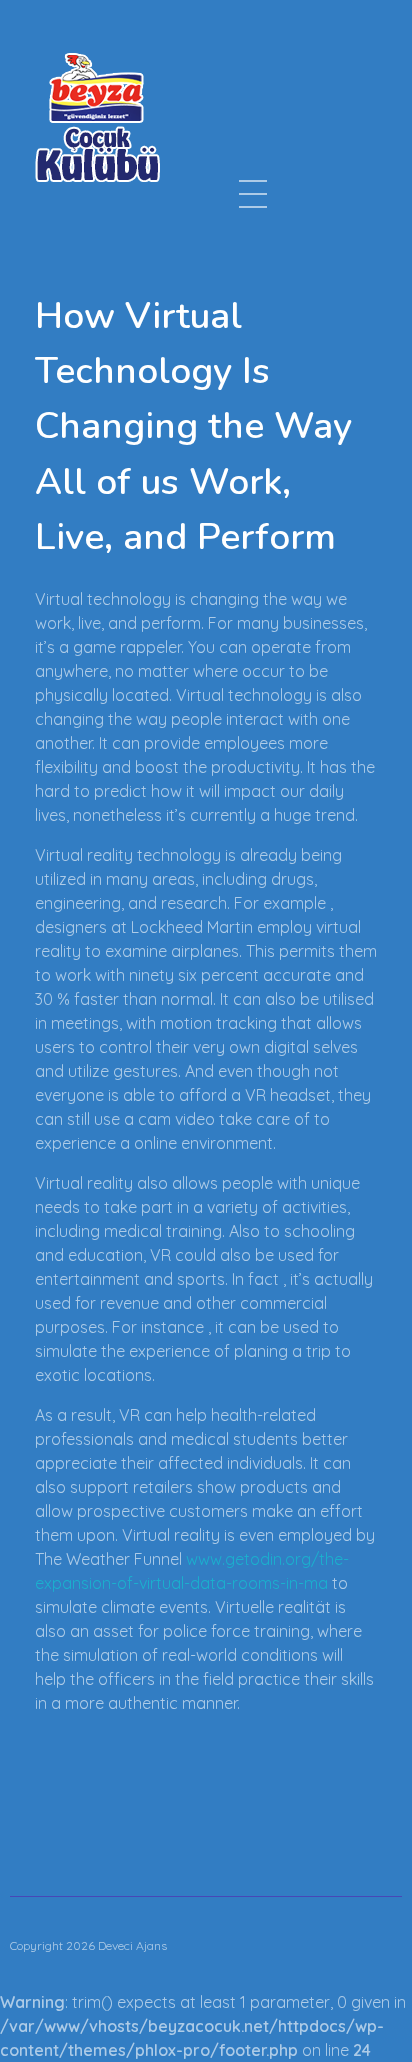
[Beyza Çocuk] (97, 117)
